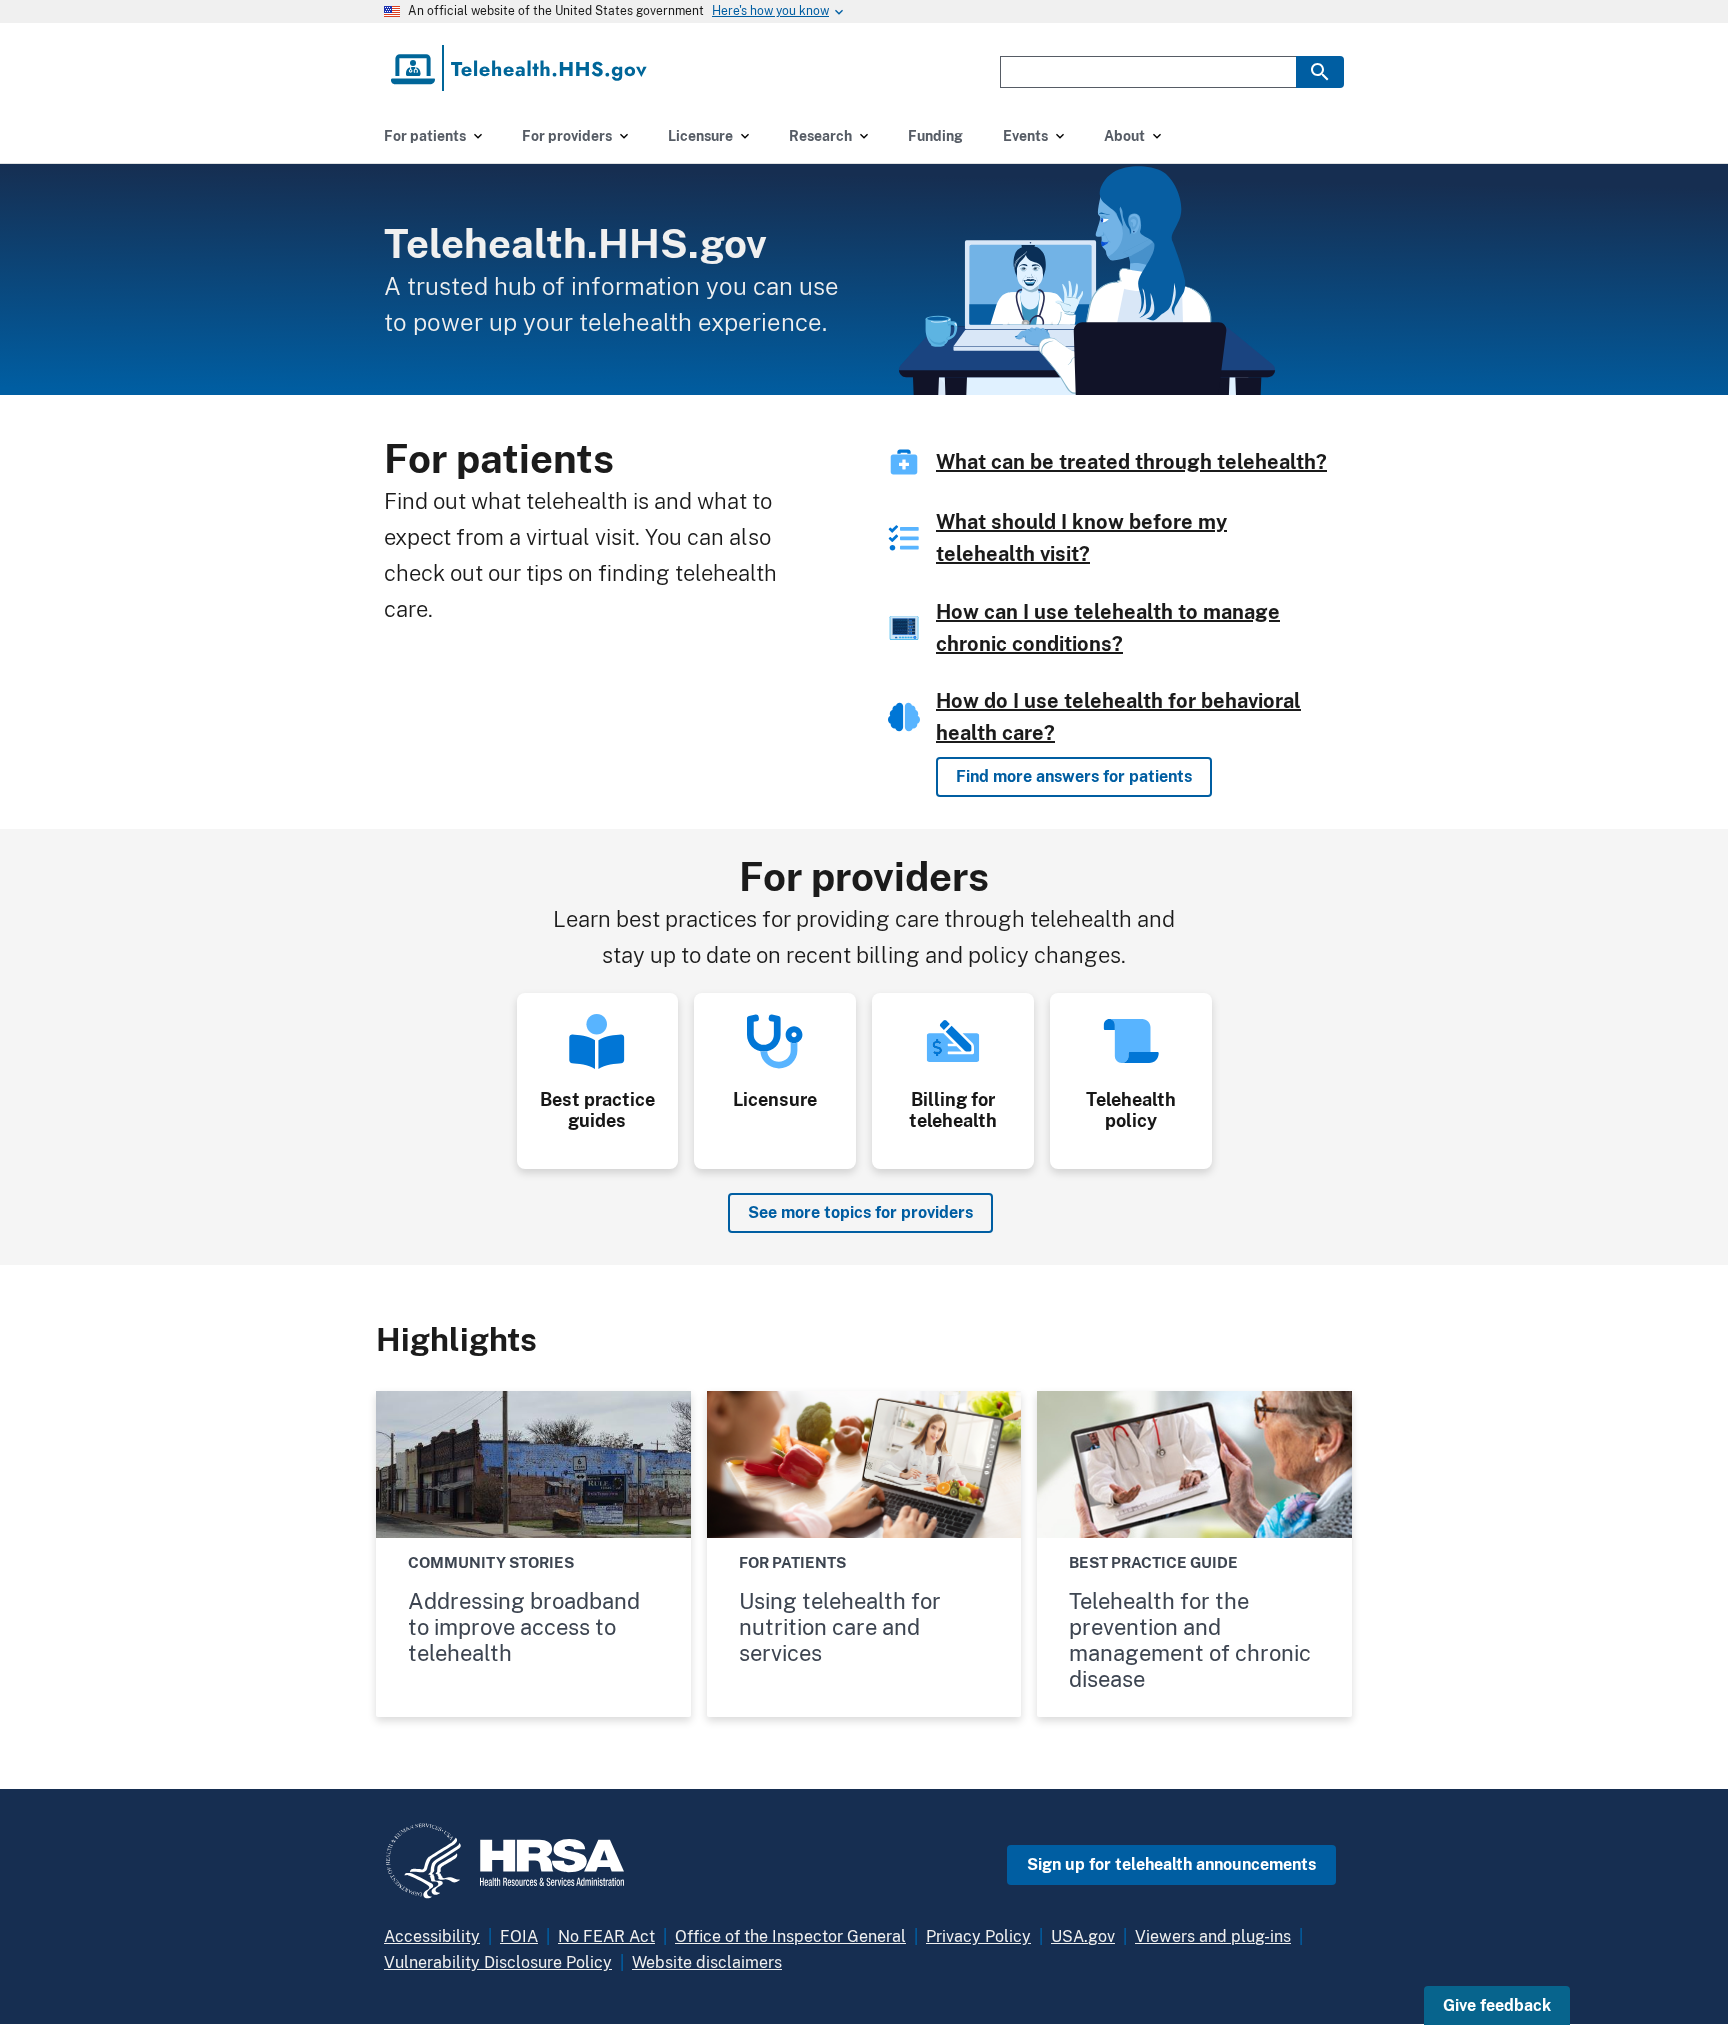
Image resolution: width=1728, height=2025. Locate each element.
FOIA (519, 1936)
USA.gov (1083, 1936)
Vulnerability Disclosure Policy (498, 1962)
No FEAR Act (606, 1936)
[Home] (520, 68)
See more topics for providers (860, 1212)
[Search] (1320, 72)
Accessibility (432, 1936)
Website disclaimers (707, 1962)
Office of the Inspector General (790, 1936)
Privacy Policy (978, 1936)
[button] (1497, 2005)
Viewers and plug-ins (1213, 1936)
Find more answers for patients (1074, 776)
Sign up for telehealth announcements (1171, 1864)
